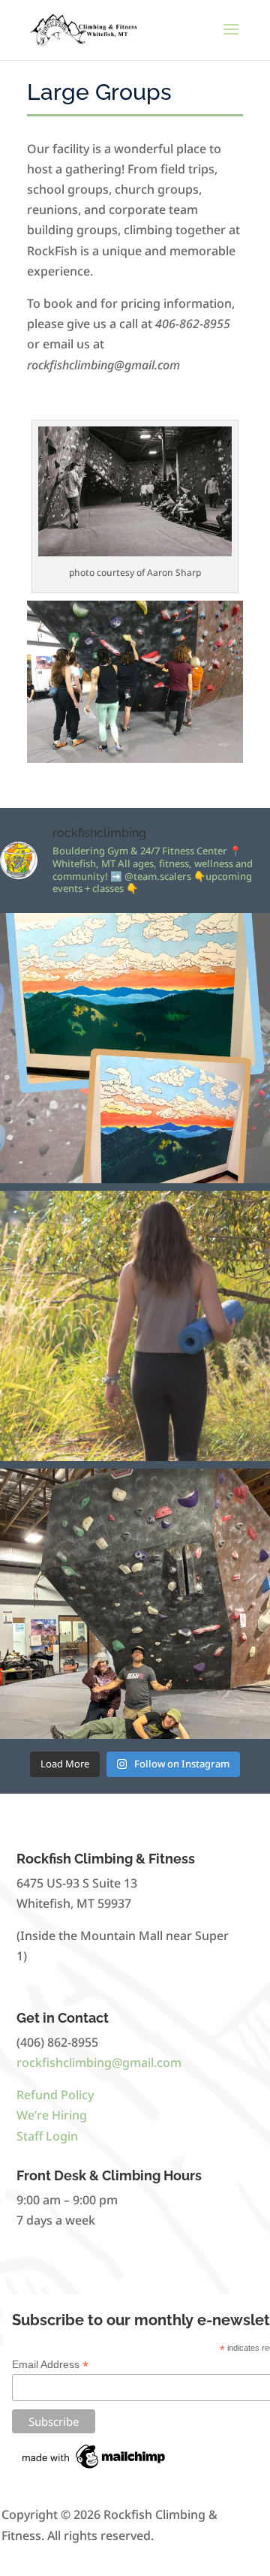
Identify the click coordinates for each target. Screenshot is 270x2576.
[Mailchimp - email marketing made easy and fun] (94, 2469)
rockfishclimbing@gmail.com (99, 2062)
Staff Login (47, 2136)
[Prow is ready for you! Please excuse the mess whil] (135, 1604)
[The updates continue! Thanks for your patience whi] (135, 1048)
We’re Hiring (52, 2115)
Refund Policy (55, 2095)
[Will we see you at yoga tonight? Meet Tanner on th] (135, 1326)
